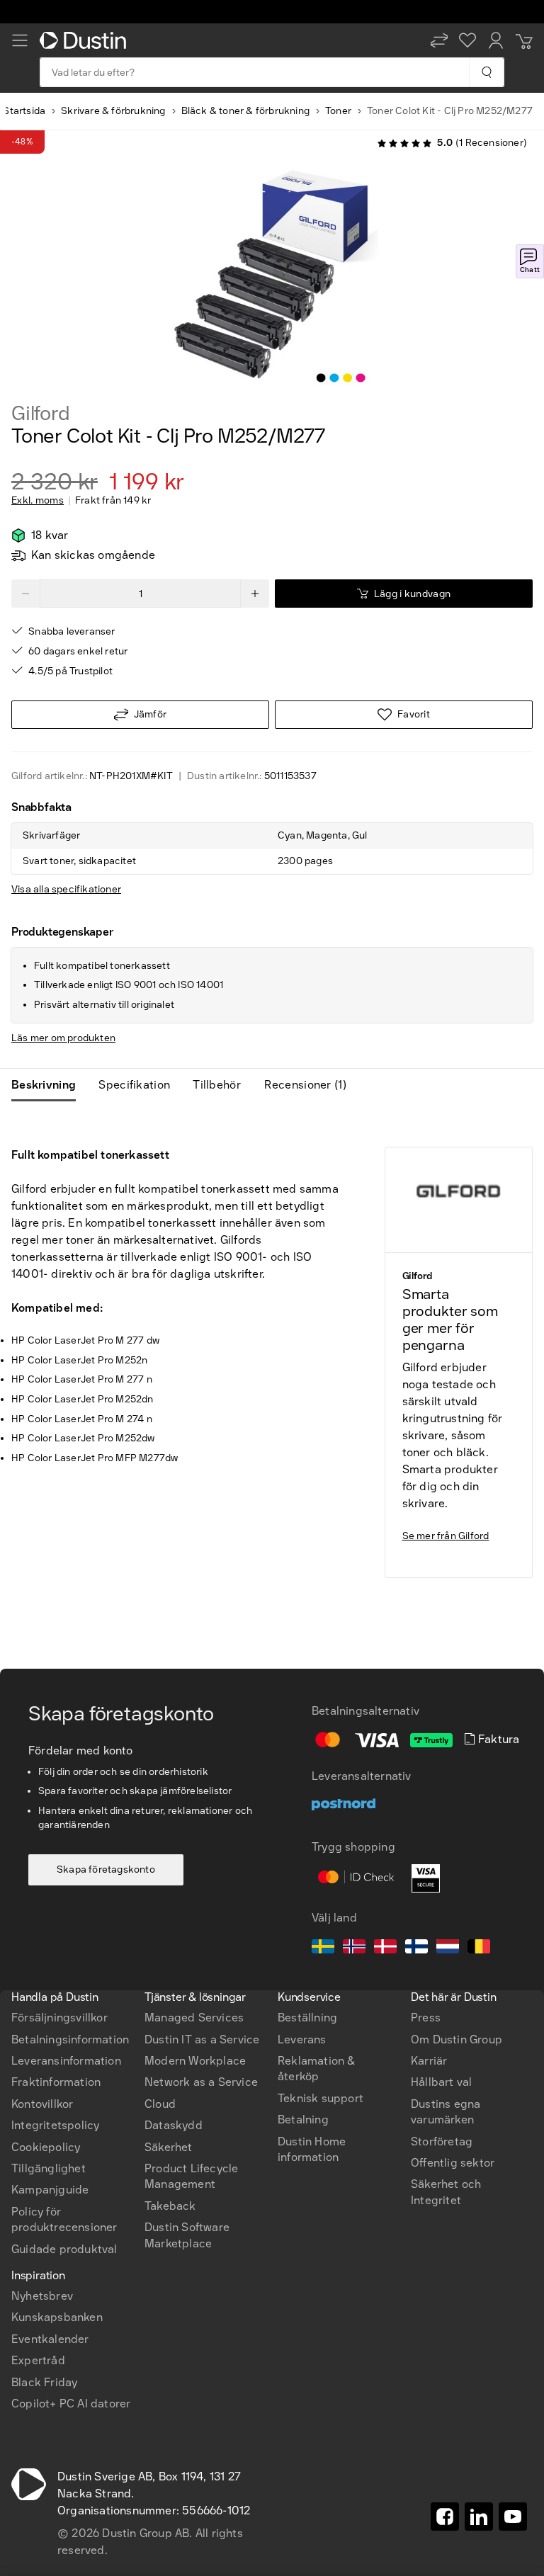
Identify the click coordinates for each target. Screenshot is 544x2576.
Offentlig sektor (453, 2163)
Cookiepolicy (46, 2147)
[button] (439, 40)
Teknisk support (321, 2098)
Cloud (160, 2104)
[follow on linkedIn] (479, 2517)
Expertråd (38, 2360)
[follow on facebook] (445, 2517)
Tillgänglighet (49, 2168)
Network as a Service (201, 2082)
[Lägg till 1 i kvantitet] (255, 594)
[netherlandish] (448, 1948)
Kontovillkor (42, 2104)
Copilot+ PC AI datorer (71, 2404)
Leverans (302, 2039)
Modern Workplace (195, 2061)
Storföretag (442, 2141)
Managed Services (194, 2018)
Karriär (429, 2061)
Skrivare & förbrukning (113, 111)
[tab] (49, 1085)
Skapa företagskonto (106, 1869)
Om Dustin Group (457, 2039)
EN (43, 1927)
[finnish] (416, 1948)
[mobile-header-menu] (20, 40)
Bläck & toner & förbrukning (245, 111)
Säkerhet (169, 2147)
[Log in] (496, 40)
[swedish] (323, 1948)
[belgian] (479, 1948)
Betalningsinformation (70, 2039)
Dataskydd (174, 2125)
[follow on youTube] (513, 2517)
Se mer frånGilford (446, 1536)
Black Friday (44, 2382)
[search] (486, 72)
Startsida (24, 111)
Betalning (303, 2120)
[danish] (385, 1948)
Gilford (41, 414)
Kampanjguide (50, 2190)
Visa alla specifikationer (66, 889)
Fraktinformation (56, 2082)
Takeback (170, 2206)
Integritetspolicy (55, 2125)
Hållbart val (441, 2082)
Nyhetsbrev (42, 2296)
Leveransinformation (66, 2061)
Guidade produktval (64, 2249)
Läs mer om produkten (63, 1038)
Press (426, 2018)
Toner (338, 111)
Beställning (307, 2018)
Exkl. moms (38, 501)
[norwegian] (354, 1948)
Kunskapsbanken (57, 2317)
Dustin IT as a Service (202, 2039)
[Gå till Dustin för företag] (86, 40)
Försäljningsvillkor (59, 2018)
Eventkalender (50, 2339)
